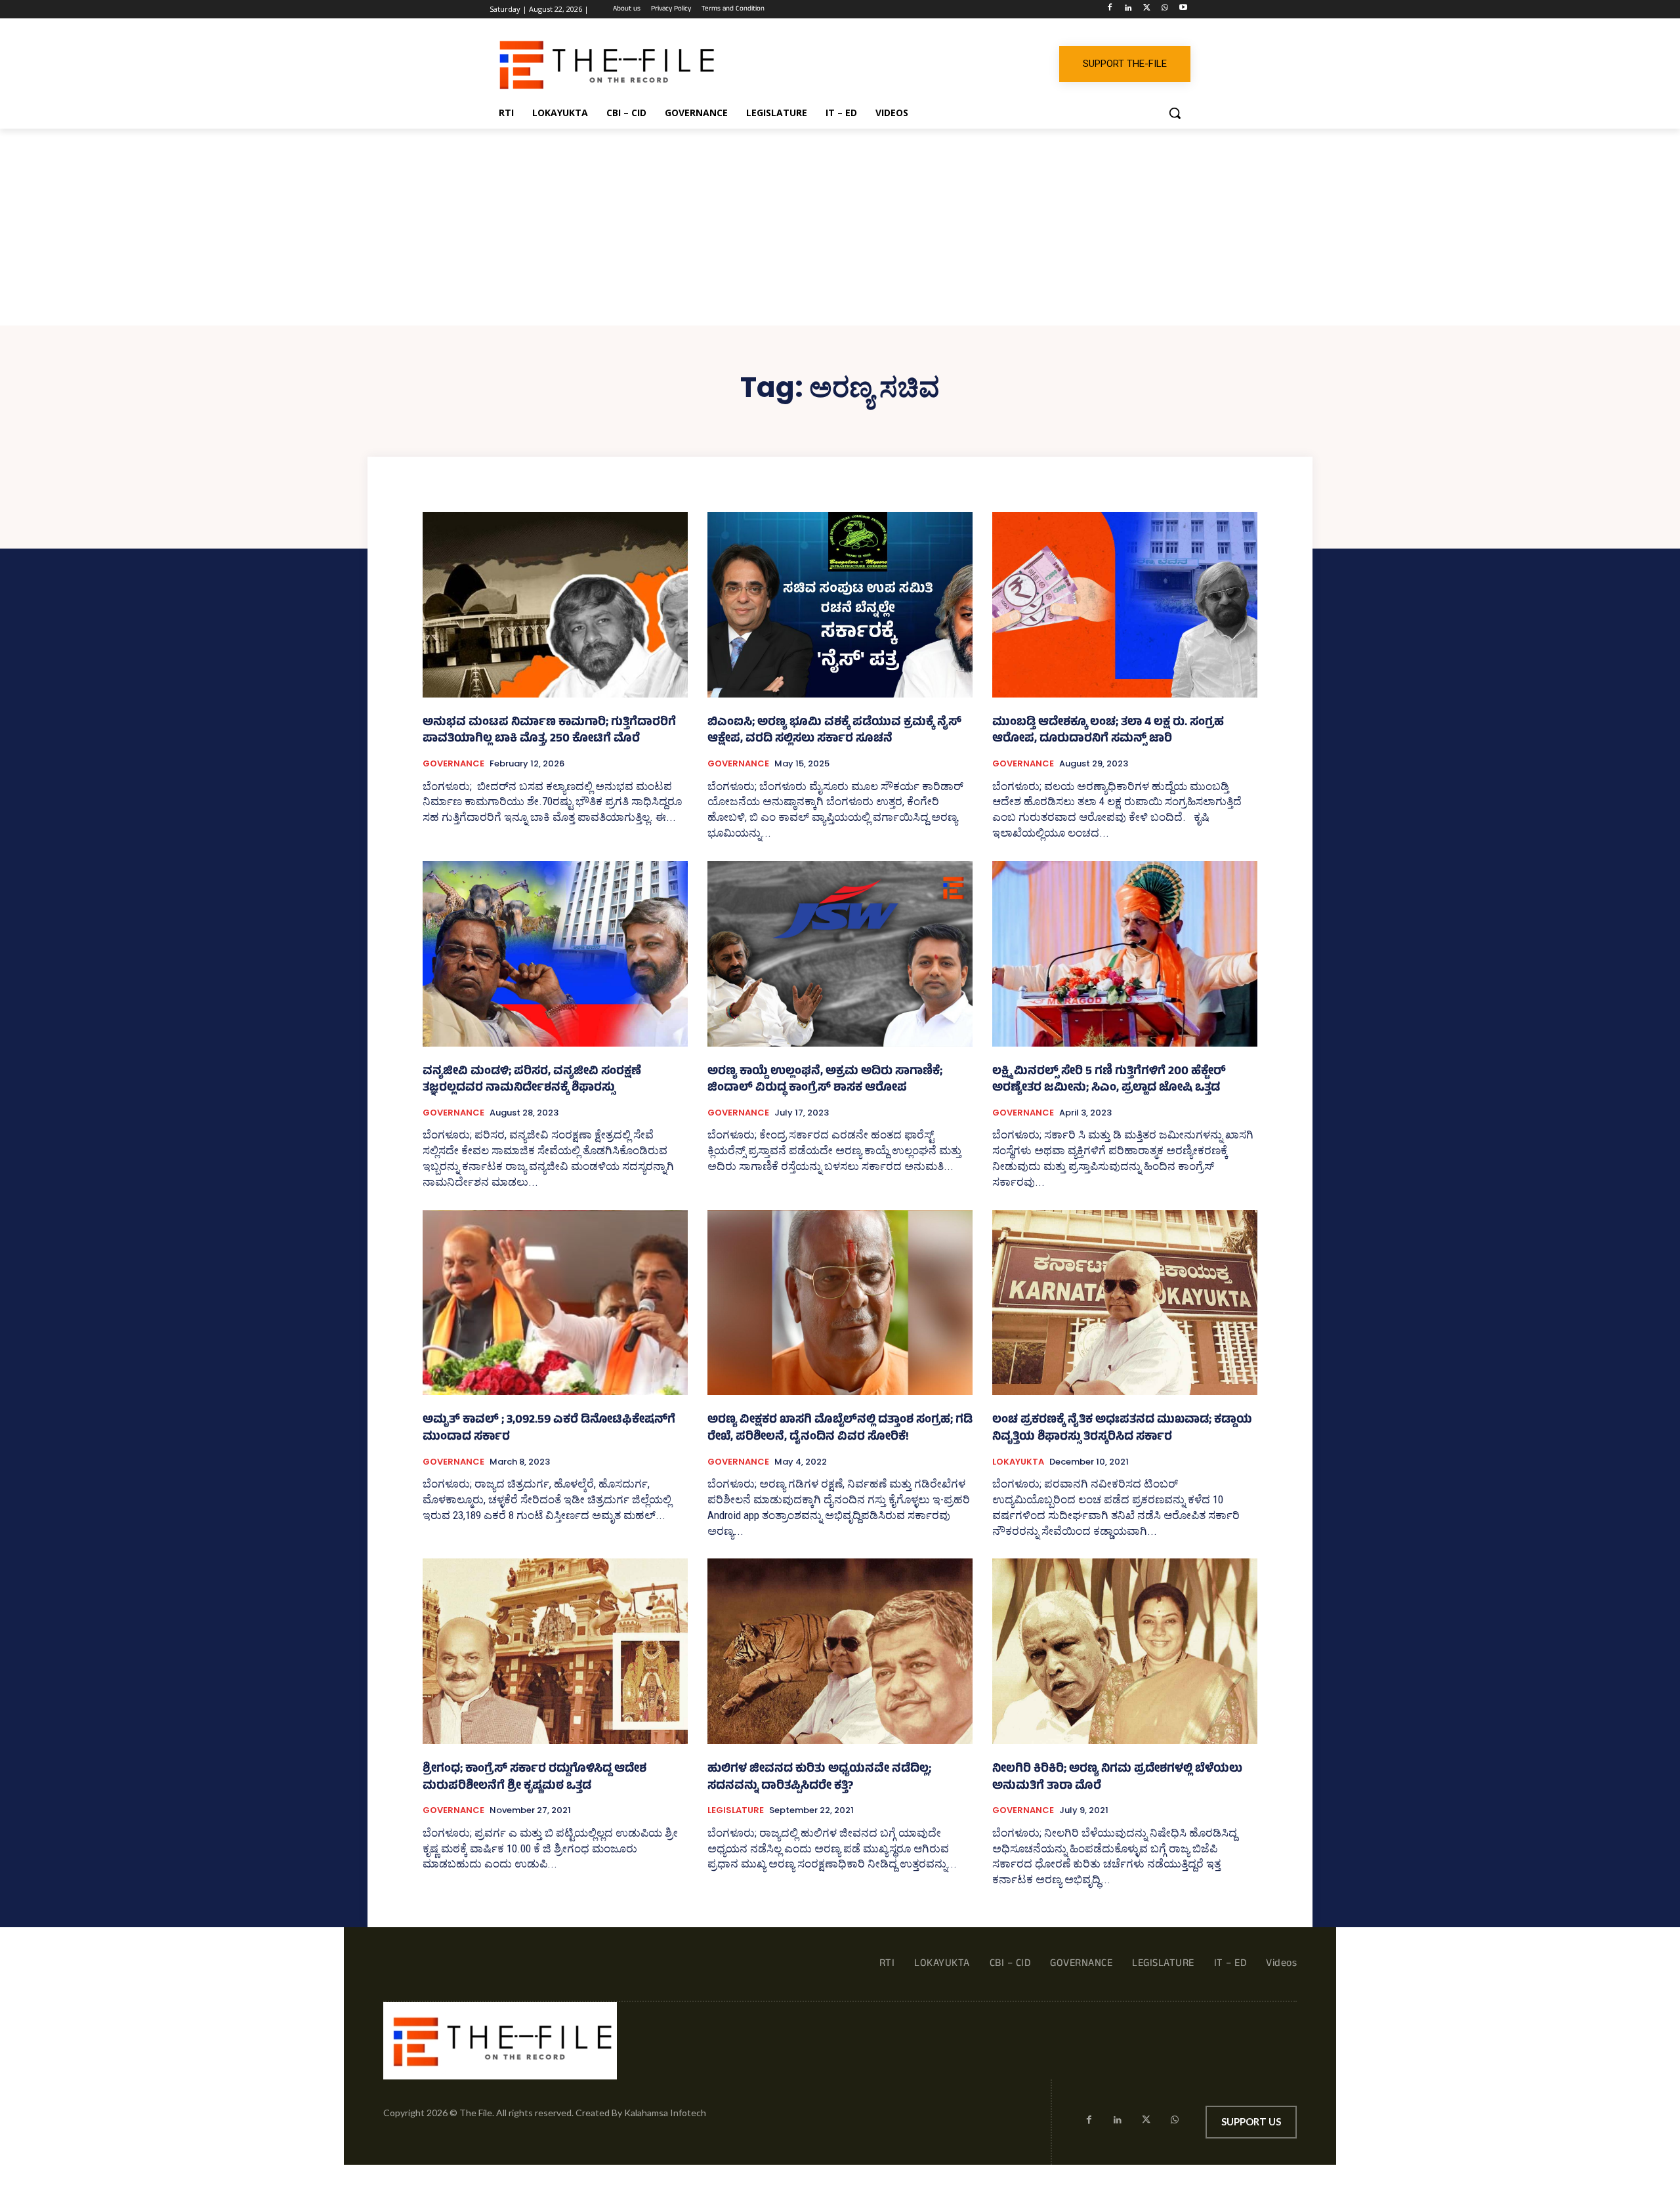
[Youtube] (1183, 10)
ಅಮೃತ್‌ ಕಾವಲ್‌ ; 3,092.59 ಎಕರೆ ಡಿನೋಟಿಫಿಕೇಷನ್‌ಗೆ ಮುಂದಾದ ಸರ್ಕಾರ (549, 1429)
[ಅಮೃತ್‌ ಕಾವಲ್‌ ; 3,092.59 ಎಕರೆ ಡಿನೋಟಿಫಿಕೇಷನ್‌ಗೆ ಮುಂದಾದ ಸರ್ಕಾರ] (555, 1303)
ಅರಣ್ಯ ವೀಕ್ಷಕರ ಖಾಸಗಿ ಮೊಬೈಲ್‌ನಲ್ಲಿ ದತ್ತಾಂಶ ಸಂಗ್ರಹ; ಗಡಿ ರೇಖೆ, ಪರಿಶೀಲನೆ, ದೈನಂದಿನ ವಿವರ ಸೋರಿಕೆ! (840, 1429)
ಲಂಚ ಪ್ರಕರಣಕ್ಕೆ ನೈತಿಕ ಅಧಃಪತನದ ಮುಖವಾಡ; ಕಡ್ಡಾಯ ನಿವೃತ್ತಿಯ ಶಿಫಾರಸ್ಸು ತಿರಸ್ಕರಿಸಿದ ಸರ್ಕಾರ (1122, 1429)
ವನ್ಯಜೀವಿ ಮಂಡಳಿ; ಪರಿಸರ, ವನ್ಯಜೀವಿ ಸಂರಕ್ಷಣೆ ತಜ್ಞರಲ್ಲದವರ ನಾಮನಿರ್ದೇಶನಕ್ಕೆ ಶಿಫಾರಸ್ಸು (532, 1081)
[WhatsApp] (1165, 10)
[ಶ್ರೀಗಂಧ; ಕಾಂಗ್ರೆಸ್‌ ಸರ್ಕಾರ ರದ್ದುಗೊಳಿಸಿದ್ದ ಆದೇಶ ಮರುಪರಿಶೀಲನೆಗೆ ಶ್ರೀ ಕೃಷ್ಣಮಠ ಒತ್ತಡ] (555, 1651)
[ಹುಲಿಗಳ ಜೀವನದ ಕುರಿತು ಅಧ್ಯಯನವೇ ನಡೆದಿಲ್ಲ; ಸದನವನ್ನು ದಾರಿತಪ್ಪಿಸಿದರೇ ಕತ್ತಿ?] (840, 1651)
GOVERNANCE (453, 764)
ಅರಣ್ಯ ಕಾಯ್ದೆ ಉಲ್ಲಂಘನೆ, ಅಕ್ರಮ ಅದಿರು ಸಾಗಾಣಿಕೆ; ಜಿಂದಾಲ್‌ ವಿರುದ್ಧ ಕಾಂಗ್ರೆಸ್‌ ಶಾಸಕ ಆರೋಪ (825, 1081)
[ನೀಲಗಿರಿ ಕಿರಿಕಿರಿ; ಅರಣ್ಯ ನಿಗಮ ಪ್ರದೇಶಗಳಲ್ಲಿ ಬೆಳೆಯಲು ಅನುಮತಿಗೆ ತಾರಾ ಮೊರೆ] (1125, 1651)
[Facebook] (1110, 10)
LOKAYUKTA (1018, 1462)
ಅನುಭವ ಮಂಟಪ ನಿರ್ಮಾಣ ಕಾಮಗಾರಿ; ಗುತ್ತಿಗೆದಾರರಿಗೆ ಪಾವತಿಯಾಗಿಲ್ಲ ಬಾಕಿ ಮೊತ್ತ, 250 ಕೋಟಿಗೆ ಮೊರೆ (549, 732)
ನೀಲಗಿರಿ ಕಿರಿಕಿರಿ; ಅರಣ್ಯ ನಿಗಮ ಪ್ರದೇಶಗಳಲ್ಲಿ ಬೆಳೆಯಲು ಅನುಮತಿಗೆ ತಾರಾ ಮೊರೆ (1117, 1778)
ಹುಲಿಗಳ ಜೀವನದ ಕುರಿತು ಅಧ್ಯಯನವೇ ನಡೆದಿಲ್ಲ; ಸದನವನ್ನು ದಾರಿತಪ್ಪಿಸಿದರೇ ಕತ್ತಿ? (819, 1778)
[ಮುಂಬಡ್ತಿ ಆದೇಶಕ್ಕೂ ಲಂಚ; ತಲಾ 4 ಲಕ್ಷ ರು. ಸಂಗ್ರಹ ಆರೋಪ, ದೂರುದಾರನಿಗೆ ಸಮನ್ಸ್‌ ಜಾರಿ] (1125, 605)
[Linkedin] (1128, 10)
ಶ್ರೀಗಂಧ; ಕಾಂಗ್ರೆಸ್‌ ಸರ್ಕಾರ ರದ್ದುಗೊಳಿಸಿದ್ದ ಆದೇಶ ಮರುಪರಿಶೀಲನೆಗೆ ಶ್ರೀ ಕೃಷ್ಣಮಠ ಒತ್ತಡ (535, 1778)
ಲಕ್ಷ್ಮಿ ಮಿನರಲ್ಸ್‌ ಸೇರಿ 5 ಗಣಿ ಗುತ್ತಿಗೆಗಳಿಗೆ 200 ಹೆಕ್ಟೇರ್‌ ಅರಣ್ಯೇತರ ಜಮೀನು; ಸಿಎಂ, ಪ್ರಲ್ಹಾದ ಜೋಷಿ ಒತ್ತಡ (1109, 1081)
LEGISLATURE (736, 1810)
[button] (1175, 113)
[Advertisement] (840, 227)
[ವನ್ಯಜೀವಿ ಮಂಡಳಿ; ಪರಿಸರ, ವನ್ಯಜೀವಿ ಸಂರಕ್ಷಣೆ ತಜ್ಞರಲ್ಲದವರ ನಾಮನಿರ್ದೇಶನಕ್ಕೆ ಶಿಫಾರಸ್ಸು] (555, 954)
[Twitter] (1147, 10)
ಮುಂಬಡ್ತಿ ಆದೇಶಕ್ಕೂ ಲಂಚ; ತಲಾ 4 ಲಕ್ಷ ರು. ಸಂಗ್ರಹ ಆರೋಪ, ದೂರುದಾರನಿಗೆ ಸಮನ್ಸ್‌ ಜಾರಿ (1108, 732)
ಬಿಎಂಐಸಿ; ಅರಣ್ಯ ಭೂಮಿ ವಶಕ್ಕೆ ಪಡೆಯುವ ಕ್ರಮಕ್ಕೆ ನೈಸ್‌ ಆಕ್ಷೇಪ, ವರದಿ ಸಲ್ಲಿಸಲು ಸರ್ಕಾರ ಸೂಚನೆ (834, 732)
